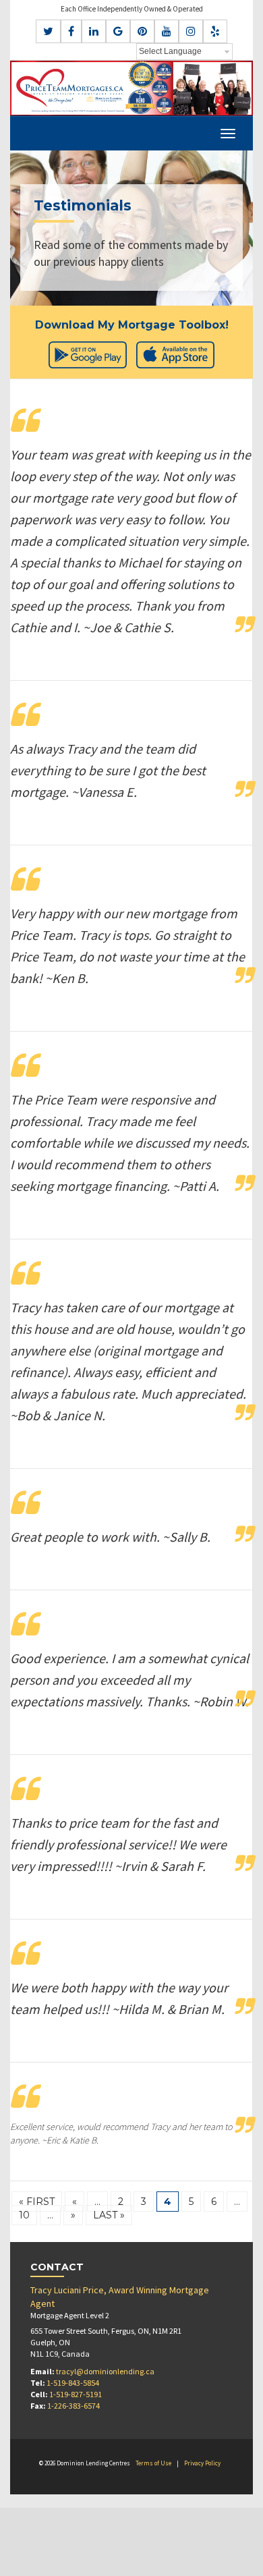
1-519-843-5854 (73, 2383)
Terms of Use (153, 2463)
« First (37, 2202)
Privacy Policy (202, 2463)
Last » (109, 2215)
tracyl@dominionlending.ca (105, 2371)
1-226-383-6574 (74, 2406)
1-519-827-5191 (76, 2394)
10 (24, 2215)
